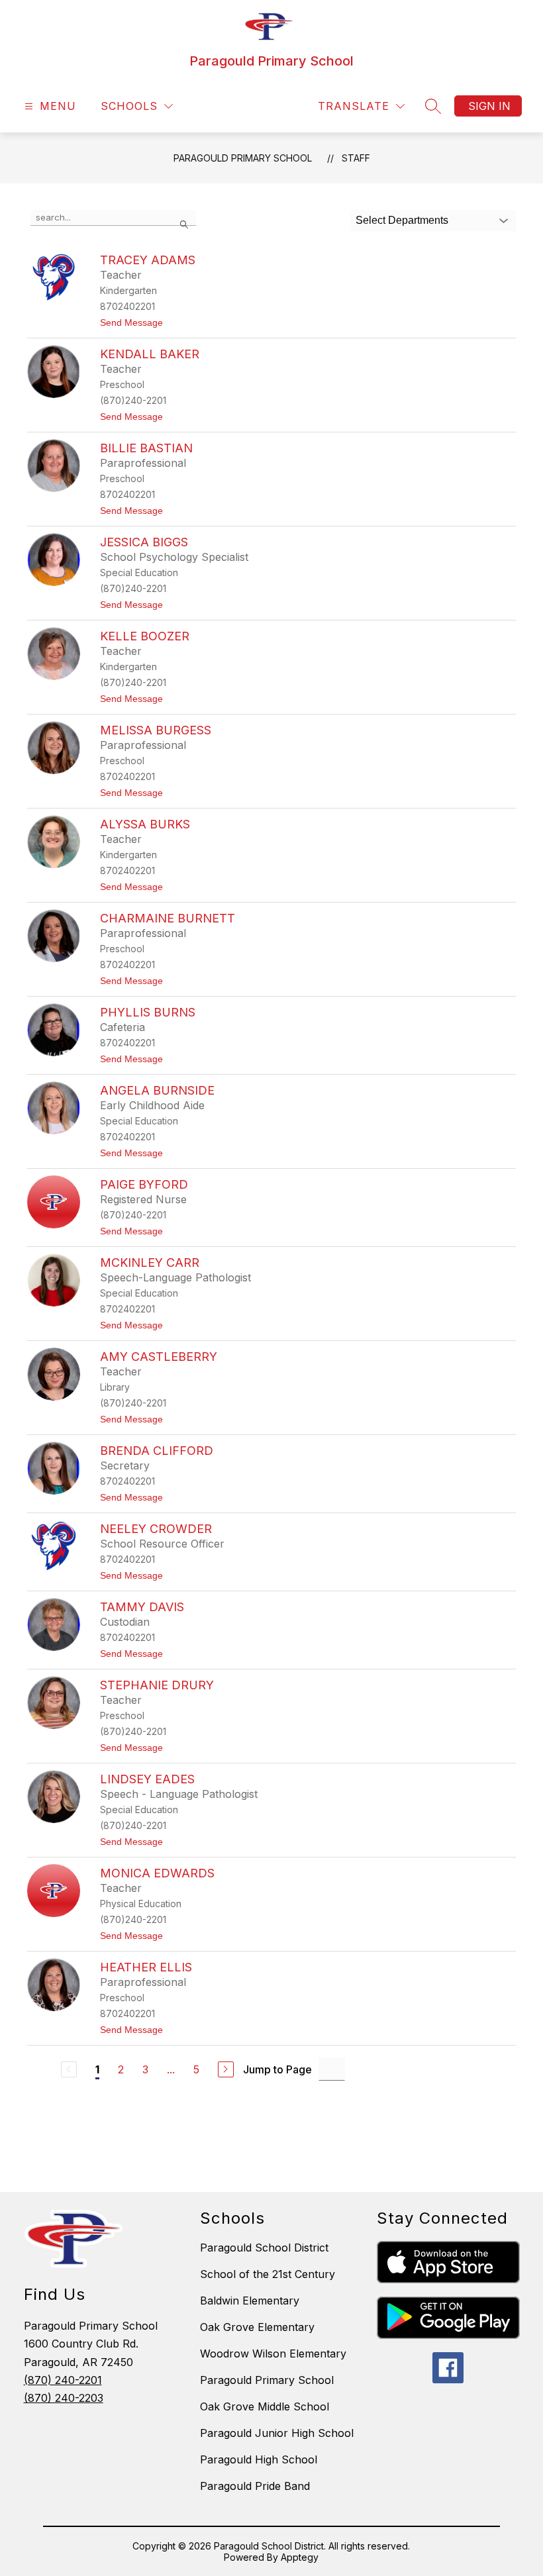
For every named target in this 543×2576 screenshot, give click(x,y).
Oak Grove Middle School (265, 2406)
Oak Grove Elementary (257, 2327)
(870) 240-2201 (63, 2380)
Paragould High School (259, 2459)
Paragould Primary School (243, 158)
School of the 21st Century (268, 2274)
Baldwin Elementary (250, 2301)
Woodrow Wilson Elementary (273, 2353)
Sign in (489, 106)
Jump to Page (277, 2069)
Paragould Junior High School (277, 2433)
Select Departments (402, 220)
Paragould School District (264, 2248)
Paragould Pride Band (255, 2486)
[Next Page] (226, 2069)
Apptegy (300, 2557)
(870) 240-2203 (64, 2398)
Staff (356, 158)
